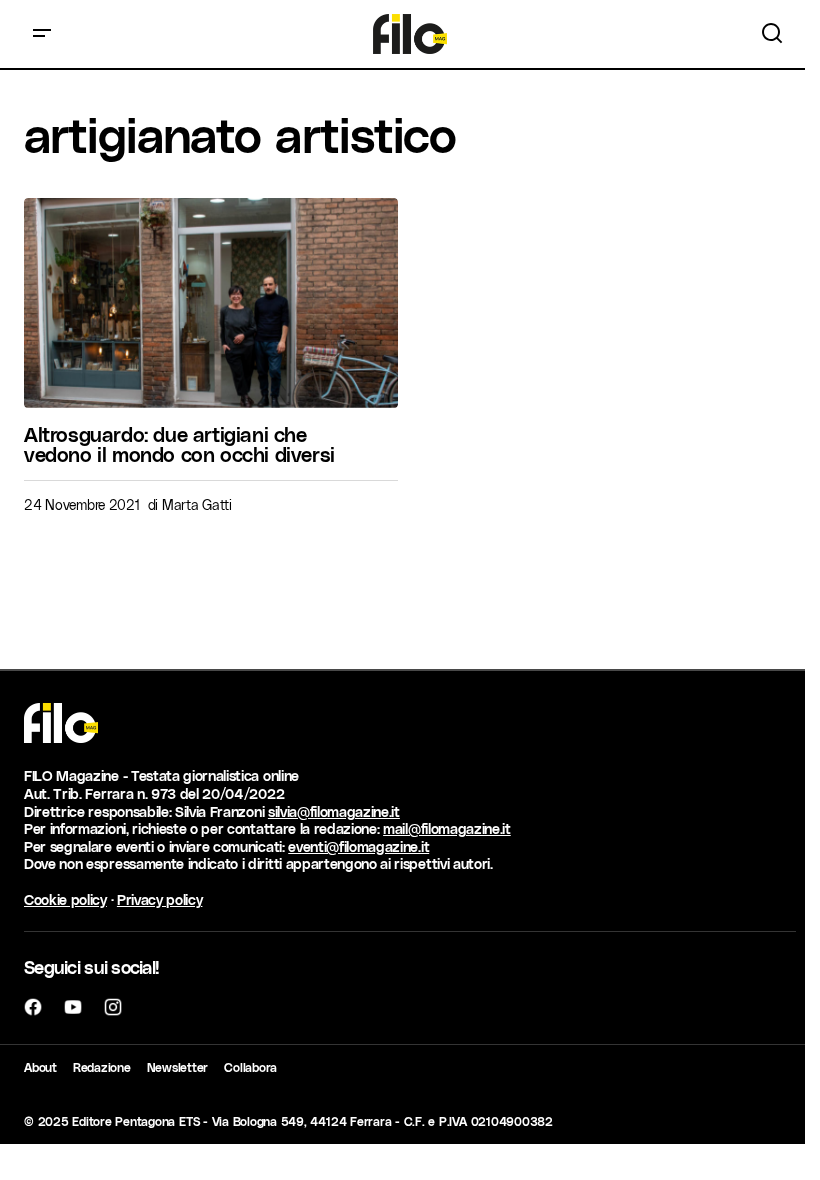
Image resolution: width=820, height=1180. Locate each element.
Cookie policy (65, 899)
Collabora (250, 1067)
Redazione (102, 1067)
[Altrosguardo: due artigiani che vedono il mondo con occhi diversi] (211, 303)
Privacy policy (160, 899)
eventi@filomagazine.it (358, 846)
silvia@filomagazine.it (334, 811)
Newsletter (178, 1067)
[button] (42, 34)
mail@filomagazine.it (447, 828)
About (40, 1067)
